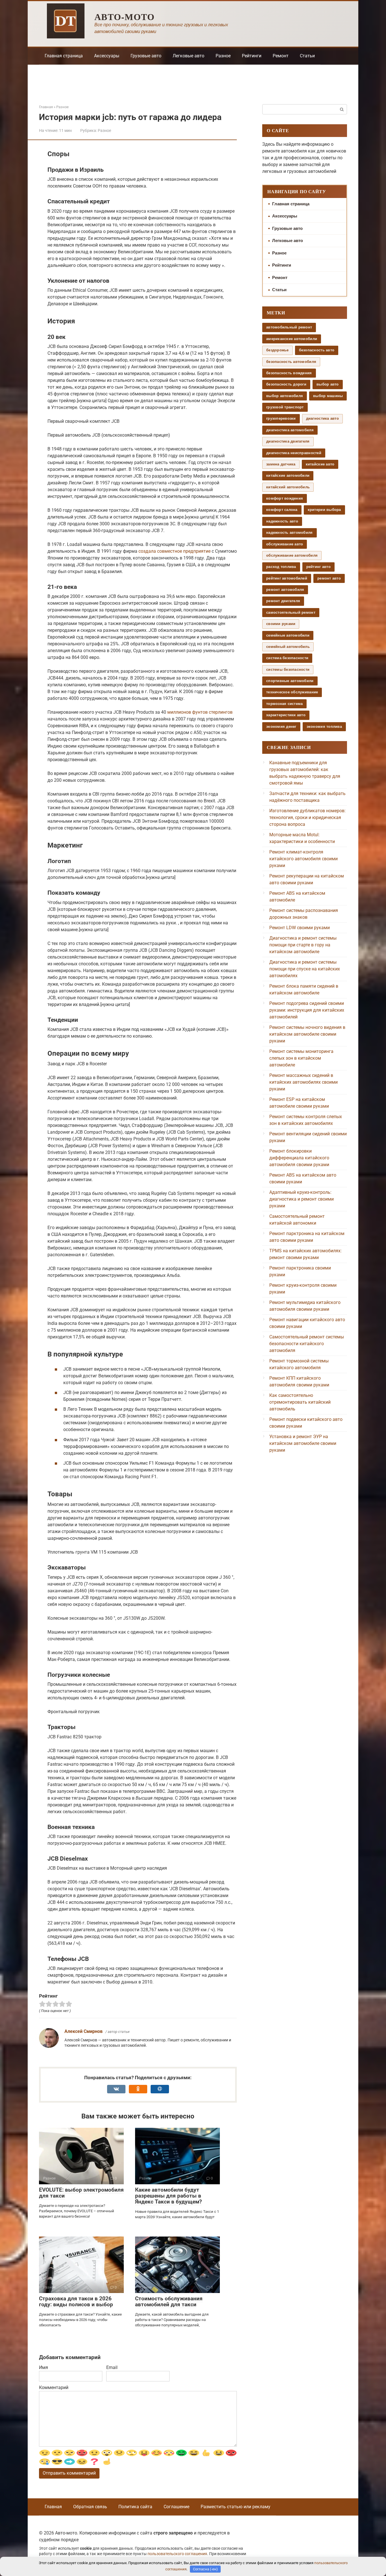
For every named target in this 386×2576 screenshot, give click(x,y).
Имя (44, 2367)
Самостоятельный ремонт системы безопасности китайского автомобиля (307, 1344)
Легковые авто (188, 56)
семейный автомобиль (288, 647)
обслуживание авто (285, 544)
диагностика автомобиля (290, 430)
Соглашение (176, 2507)
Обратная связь (90, 2507)
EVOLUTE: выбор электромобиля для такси (81, 2193)
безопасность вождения (289, 373)
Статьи (307, 56)
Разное (223, 56)
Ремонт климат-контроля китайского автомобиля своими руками (303, 859)
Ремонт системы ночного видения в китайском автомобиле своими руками (307, 1034)
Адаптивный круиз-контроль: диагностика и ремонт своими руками (302, 1199)
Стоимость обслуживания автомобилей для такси (169, 2301)
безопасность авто (317, 350)
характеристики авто (286, 715)
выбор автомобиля (285, 396)
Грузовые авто (146, 56)
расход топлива (281, 567)
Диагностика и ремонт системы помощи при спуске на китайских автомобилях (305, 969)
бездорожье (277, 350)
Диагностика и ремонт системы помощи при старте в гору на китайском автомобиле (303, 945)
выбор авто (328, 384)
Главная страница (64, 56)
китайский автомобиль (288, 487)
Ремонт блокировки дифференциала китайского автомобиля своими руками (299, 1158)
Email (112, 2367)
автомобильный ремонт (289, 327)
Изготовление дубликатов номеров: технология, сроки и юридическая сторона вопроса (307, 817)
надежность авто (282, 521)
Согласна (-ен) (205, 2569)
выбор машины (328, 396)
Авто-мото (125, 17)
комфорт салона (282, 510)
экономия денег (281, 727)
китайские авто (320, 464)
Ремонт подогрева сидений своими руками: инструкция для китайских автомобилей (307, 1010)
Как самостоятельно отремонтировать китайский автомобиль (300, 1402)
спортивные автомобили (290, 681)
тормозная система (284, 704)
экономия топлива (324, 727)
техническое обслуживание (292, 692)
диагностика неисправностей (294, 453)
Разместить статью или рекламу (236, 2507)
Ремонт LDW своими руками (300, 928)
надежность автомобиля (289, 533)
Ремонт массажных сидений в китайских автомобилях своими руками (303, 1082)
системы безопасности (288, 669)
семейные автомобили (288, 635)
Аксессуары (107, 56)
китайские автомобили (288, 475)
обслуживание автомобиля (292, 555)
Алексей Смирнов (84, 2031)
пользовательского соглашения (177, 2554)
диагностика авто (322, 418)
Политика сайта (135, 2507)
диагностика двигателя (288, 441)
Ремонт (281, 56)
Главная (53, 2507)
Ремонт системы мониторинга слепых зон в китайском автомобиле (301, 1058)
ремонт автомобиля (285, 590)
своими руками (281, 624)
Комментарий (54, 2387)
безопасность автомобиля (291, 362)
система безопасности (287, 658)
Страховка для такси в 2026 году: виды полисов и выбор (76, 2301)
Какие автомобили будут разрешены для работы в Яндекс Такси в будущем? (168, 2196)
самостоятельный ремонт (291, 612)
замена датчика (281, 464)
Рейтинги (252, 56)
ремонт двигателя (283, 601)
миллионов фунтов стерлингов (200, 712)
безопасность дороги (286, 384)
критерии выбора (324, 510)
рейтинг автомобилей (287, 578)
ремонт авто (329, 578)
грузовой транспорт (285, 407)
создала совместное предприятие (174, 551)
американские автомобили (292, 339)
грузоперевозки (281, 418)
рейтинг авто (318, 567)
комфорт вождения (285, 498)
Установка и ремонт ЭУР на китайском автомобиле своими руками (303, 1443)
